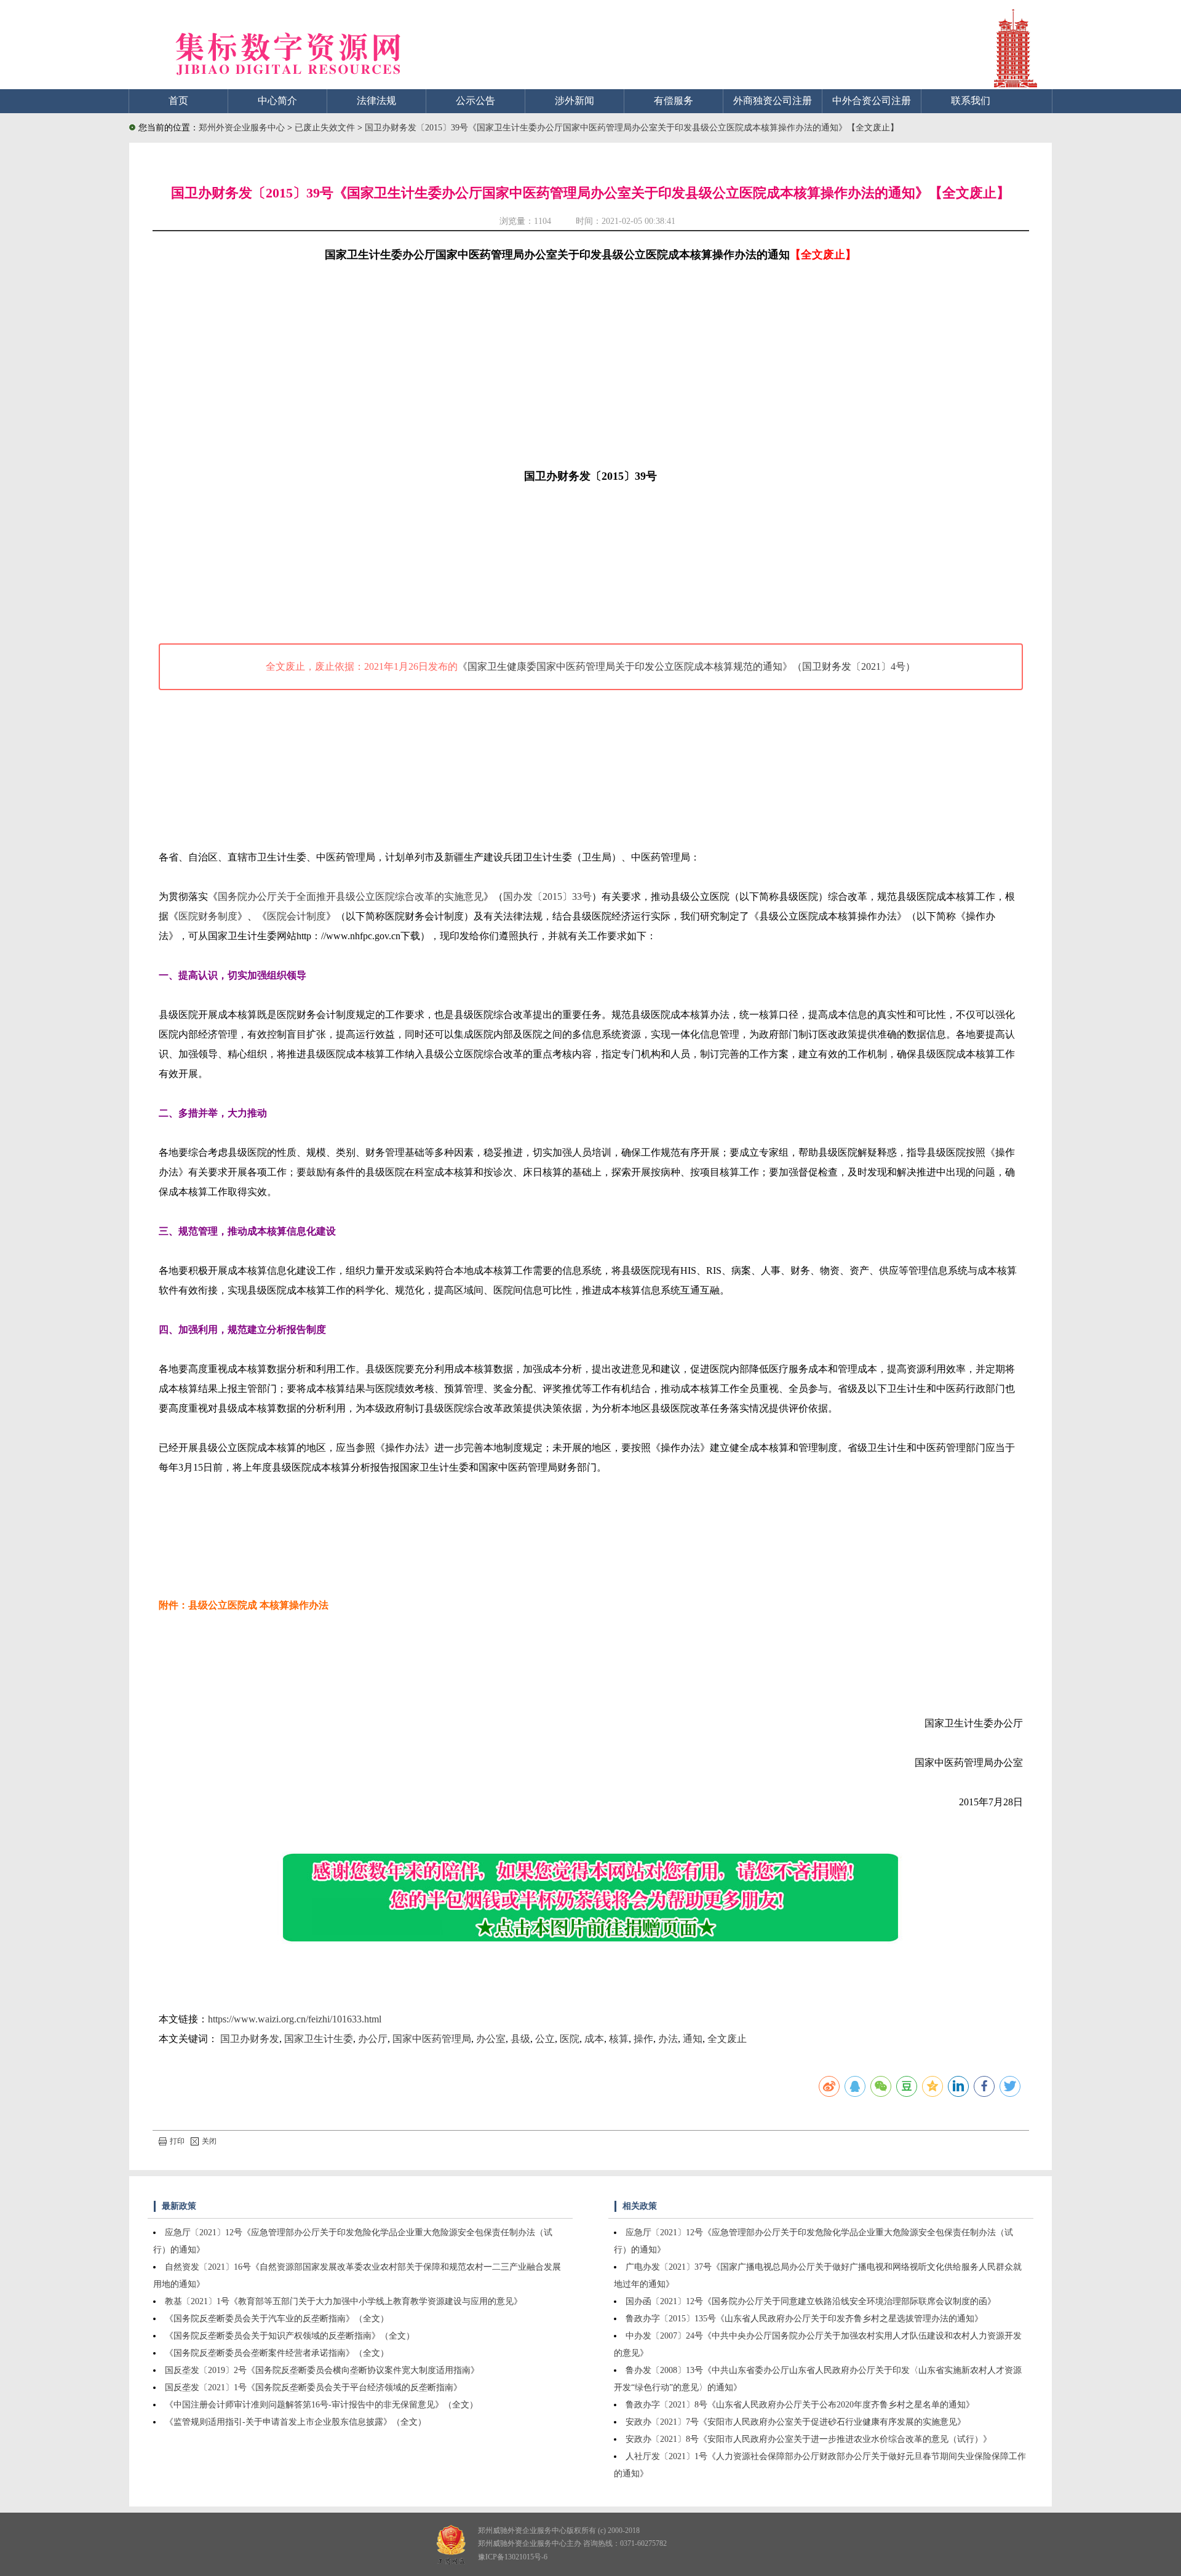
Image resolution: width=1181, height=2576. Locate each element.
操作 (643, 2039)
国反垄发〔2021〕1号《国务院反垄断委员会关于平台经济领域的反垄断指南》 (313, 2387)
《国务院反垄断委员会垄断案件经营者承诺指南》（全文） (277, 2353)
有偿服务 (674, 101)
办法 (668, 2039)
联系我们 (971, 101)
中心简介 (277, 101)
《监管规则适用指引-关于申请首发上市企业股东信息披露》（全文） (296, 2422)
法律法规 (376, 101)
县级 (520, 2039)
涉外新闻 (575, 101)
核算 (619, 2039)
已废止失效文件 (326, 128)
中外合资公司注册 (872, 101)
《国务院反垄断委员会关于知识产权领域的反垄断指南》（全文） (290, 2336)
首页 (178, 101)
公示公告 (475, 101)
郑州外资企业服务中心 (242, 128)
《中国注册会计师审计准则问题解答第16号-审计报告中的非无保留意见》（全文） (321, 2405)
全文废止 (727, 2039)
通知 (693, 2039)
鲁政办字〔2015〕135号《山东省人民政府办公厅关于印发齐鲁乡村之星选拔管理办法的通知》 (804, 2319)
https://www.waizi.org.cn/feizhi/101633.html (295, 2019)
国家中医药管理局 (432, 2039)
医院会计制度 (296, 916)
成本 (594, 2039)
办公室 (491, 2039)
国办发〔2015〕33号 (547, 896)
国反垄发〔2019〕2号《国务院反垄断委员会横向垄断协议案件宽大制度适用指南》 (322, 2370)
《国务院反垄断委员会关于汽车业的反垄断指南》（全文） (277, 2319)
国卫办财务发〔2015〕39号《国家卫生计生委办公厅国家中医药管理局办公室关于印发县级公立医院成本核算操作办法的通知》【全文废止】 (632, 128)
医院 (570, 2039)
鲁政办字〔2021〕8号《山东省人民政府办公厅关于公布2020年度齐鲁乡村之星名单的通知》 (800, 2405)
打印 (177, 2141)
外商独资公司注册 (773, 101)
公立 (545, 2039)
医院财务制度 (208, 916)
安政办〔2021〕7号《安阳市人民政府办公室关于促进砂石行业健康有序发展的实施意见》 (796, 2422)
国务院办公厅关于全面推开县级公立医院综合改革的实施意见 (351, 896)
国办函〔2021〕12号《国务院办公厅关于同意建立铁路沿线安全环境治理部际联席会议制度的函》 (811, 2301)
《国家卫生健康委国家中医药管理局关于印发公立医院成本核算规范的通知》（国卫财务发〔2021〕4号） (686, 666)
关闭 (209, 2141)
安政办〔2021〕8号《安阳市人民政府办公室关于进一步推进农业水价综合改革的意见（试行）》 (809, 2439)
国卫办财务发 (250, 2039)
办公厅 (373, 2039)
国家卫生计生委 (319, 2039)
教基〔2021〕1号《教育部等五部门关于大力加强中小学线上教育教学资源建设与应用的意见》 (344, 2301)
